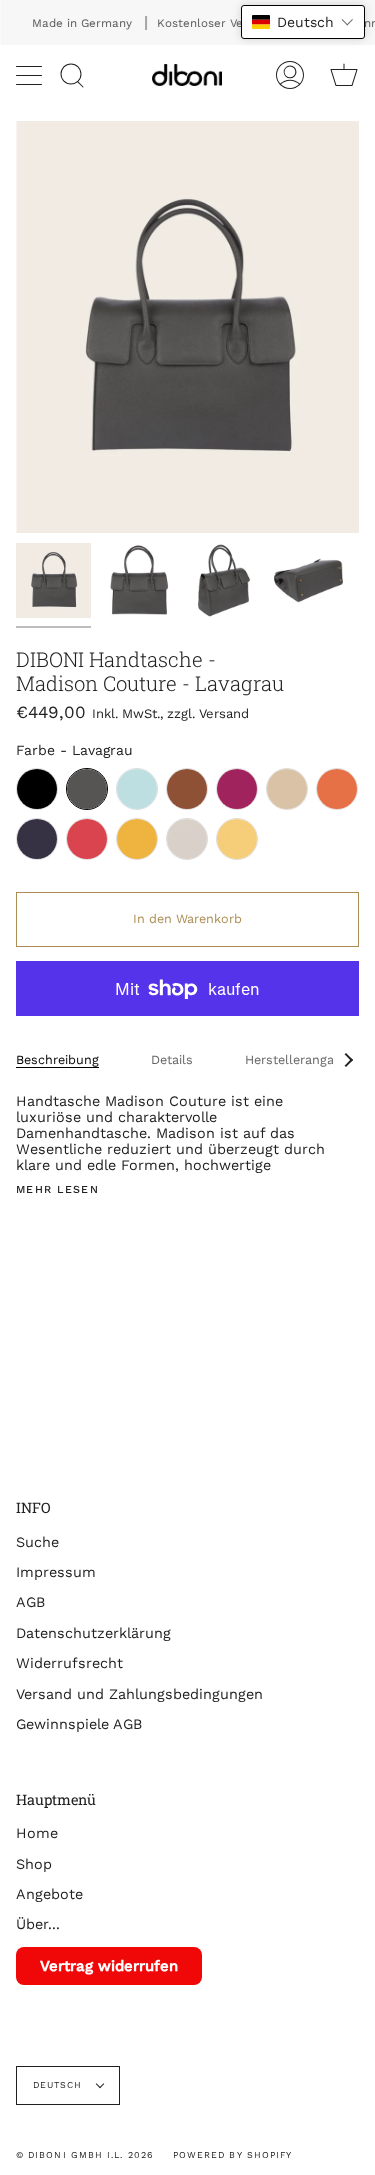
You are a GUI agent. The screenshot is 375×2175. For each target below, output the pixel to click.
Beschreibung (57, 1059)
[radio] (37, 789)
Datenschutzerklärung (93, 1633)
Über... (38, 1924)
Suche (37, 1542)
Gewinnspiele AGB (79, 1724)
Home (37, 1833)
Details (172, 1059)
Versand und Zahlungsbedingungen (139, 1694)
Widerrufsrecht (69, 1663)
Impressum (56, 1572)
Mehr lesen (57, 1190)
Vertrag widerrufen (109, 1966)
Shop (34, 1864)
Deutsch (60, 2085)
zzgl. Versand (208, 713)
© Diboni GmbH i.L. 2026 (84, 2155)
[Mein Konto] (290, 75)
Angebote (49, 1894)
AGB (30, 1602)
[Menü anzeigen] (31, 75)
